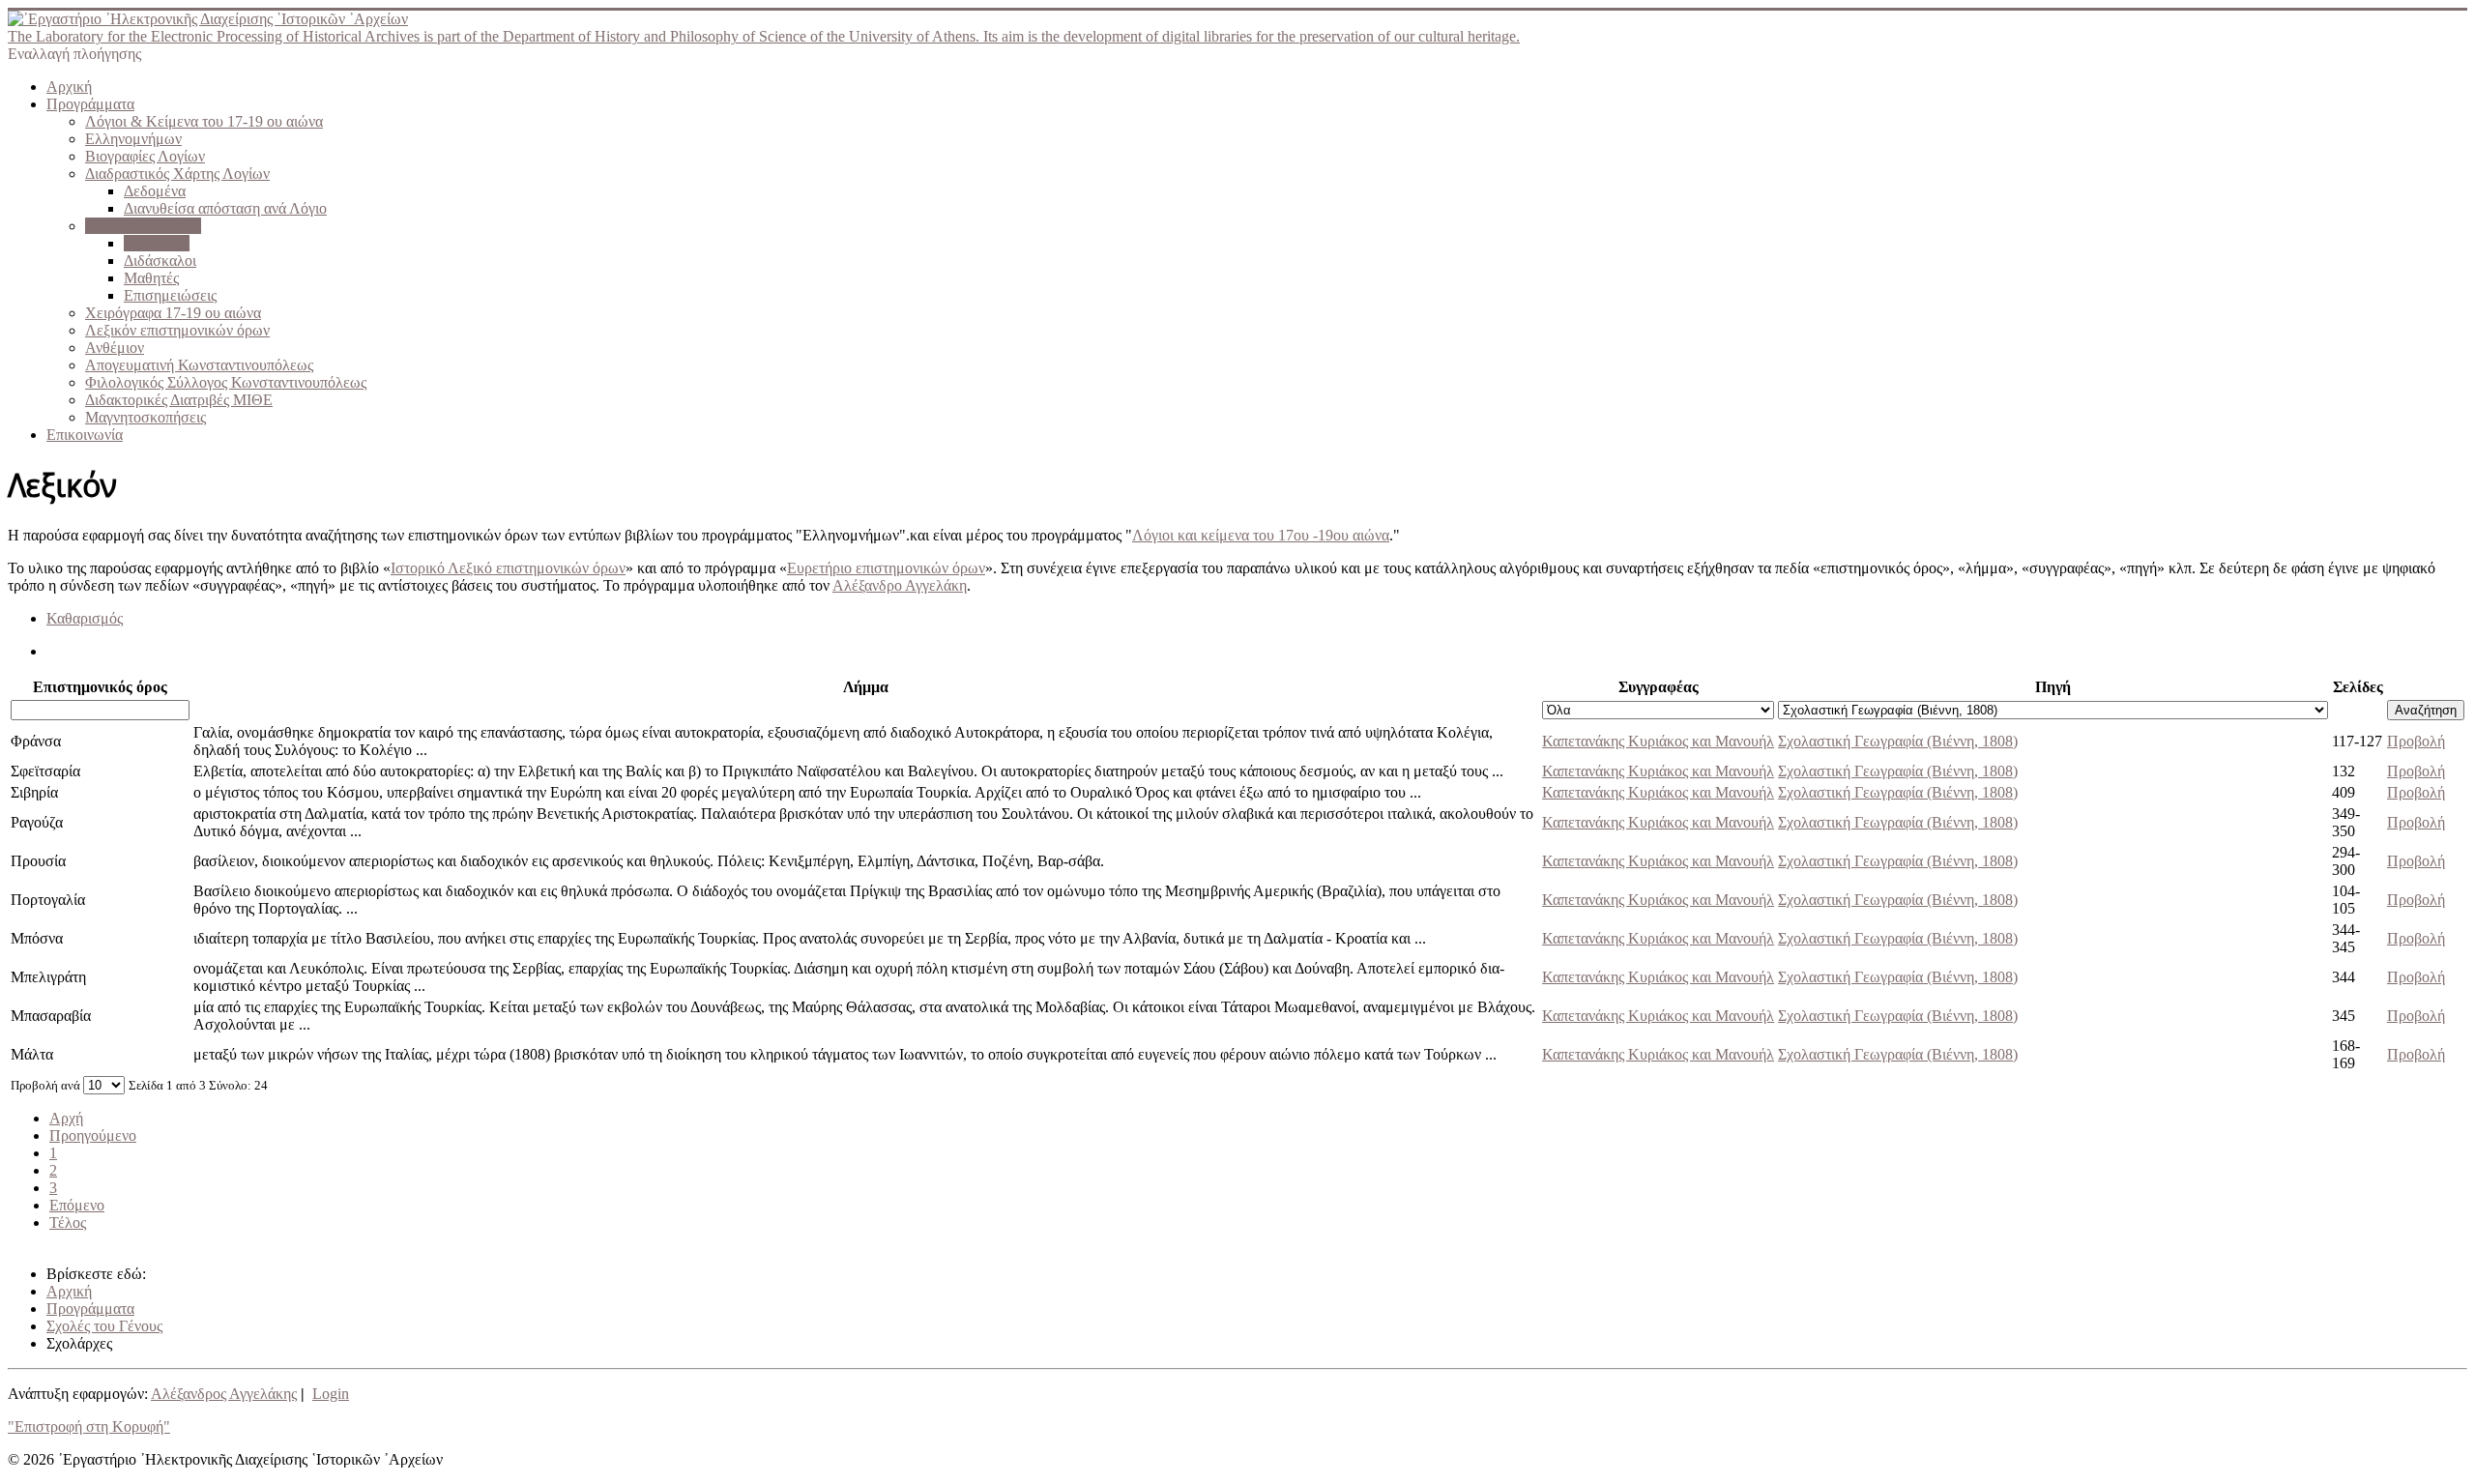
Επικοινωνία (85, 435)
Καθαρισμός (85, 618)
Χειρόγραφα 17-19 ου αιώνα (173, 313)
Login (331, 1394)
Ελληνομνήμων (133, 139)
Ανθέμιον (115, 348)
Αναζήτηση (2426, 710)
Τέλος (68, 1222)
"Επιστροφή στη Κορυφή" (89, 1426)
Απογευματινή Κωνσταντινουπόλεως (199, 365)
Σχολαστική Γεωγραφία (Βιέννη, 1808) (1898, 741)
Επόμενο (77, 1205)
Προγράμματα (90, 104)
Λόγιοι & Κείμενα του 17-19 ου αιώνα (204, 121)
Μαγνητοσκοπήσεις (146, 417)
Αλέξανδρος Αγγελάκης (224, 1394)
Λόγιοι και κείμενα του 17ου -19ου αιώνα (1261, 535)
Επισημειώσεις (170, 295)
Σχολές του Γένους (143, 226)
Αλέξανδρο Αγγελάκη (900, 585)
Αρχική (69, 87)
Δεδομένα (155, 191)
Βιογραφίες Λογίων (145, 156)
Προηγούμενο (93, 1135)
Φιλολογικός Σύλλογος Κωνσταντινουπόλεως (226, 382)
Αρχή (66, 1118)
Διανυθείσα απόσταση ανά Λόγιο (225, 208)
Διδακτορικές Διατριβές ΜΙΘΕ (179, 400)
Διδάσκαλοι (160, 261)
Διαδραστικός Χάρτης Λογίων (177, 174)
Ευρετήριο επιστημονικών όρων (886, 568)
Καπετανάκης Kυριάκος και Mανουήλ (1658, 741)
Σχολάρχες (157, 243)
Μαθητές (151, 278)
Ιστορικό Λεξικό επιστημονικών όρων (508, 568)
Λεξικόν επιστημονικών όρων (177, 330)
